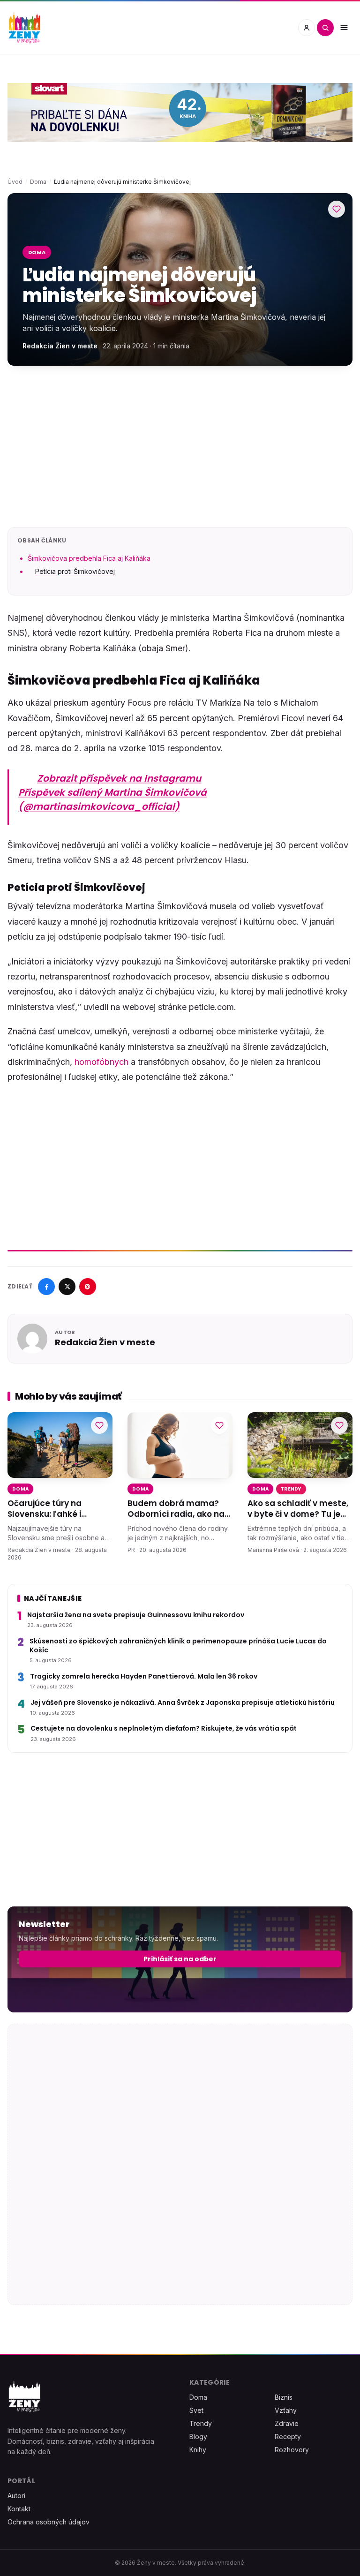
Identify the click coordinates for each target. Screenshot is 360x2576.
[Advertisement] (180, 446)
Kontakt (19, 2509)
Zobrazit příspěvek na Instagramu (119, 778)
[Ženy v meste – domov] (24, 28)
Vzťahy (286, 2410)
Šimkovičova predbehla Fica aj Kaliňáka (89, 558)
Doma (38, 182)
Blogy (198, 2437)
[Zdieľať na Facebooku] (46, 1287)
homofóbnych (103, 1062)
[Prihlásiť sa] (307, 28)
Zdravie (287, 2423)
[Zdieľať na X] (67, 1287)
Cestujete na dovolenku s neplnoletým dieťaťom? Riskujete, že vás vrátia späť (163, 1729)
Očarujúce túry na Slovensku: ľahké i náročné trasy (45, 1509)
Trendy (291, 1489)
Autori (16, 2496)
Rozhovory (292, 2450)
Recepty (288, 2437)
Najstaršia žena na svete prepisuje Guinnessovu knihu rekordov (136, 1615)
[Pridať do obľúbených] (337, 209)
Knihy (198, 2450)
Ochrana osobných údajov (49, 2522)
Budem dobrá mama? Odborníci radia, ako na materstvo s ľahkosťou (176, 1509)
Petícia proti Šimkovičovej (75, 571)
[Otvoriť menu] (344, 28)
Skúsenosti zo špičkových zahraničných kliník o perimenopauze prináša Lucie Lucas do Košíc (178, 1645)
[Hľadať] (325, 28)
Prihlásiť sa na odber (180, 1959)
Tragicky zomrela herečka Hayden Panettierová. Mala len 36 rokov (144, 1676)
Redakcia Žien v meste (60, 346)
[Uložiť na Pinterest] (88, 1287)
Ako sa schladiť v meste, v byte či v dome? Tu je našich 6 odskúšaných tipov (298, 1509)
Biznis (284, 2397)
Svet (196, 2410)
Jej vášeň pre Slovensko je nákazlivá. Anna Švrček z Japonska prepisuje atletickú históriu (183, 1702)
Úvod (15, 182)
